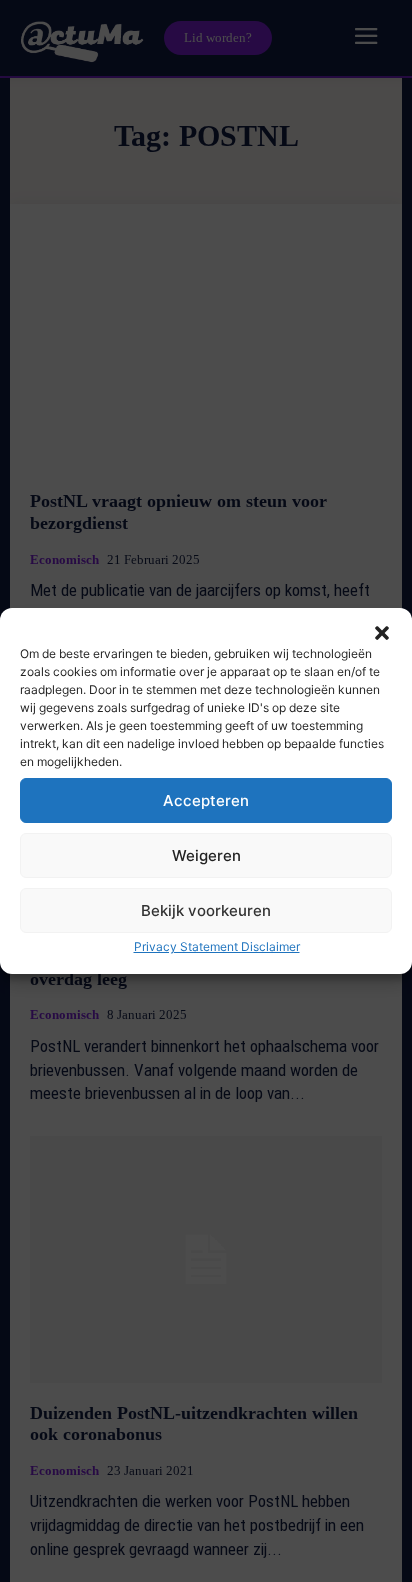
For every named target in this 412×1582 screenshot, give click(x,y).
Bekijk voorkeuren (206, 910)
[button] (382, 633)
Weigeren (206, 855)
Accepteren (206, 800)
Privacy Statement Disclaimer (217, 946)
